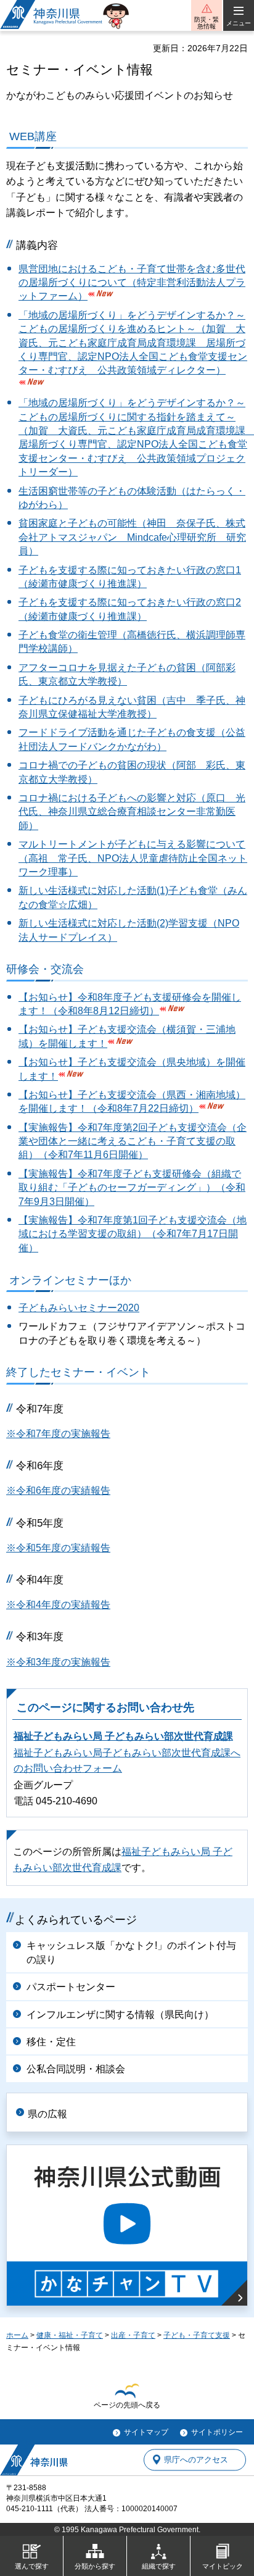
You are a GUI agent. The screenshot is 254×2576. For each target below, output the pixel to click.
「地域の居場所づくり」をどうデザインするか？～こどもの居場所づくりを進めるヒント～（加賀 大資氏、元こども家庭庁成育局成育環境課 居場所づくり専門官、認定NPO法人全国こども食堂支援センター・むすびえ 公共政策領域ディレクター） (133, 343)
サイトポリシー (217, 2432)
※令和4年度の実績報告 (58, 1605)
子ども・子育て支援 (197, 2335)
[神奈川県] (34, 2460)
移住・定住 (51, 2042)
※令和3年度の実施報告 (58, 1662)
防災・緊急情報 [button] (207, 23)
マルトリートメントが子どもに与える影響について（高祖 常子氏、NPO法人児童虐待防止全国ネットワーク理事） (133, 858)
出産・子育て (133, 2335)
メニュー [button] (239, 23)
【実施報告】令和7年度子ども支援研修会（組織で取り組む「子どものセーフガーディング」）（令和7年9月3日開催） (132, 1188)
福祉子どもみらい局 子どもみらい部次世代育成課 (123, 1736)
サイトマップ (146, 2432)
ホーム (17, 2335)
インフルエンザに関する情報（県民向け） (120, 2015)
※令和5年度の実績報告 (58, 1548)
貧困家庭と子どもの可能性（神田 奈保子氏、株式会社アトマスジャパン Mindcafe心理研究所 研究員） (132, 537)
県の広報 (47, 2114)
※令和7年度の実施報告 (58, 1434)
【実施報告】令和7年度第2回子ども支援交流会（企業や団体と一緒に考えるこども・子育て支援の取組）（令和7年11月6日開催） (133, 1141)
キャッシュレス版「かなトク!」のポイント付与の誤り (131, 1952)
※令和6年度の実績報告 (58, 1490)
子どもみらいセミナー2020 (79, 1308)
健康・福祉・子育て (70, 2335)
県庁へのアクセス (196, 2460)
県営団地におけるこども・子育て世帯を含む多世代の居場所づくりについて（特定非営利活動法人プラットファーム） (132, 283)
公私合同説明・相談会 (76, 2069)
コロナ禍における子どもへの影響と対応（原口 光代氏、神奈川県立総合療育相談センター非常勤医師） (132, 812)
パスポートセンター (71, 1987)
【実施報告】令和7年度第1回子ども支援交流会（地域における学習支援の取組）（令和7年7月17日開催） (133, 1234)
